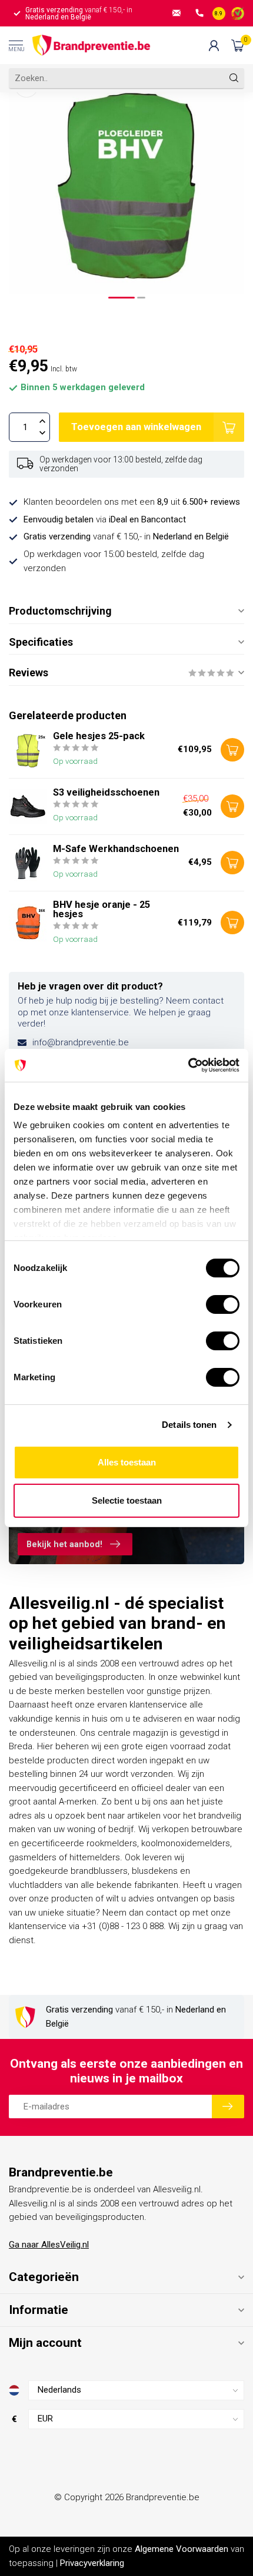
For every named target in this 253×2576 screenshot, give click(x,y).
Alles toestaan (127, 1462)
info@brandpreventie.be (81, 1042)
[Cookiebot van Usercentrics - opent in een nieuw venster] (188, 1065)
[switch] (223, 1304)
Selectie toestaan (127, 1500)
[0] (238, 45)
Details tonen (189, 1425)
